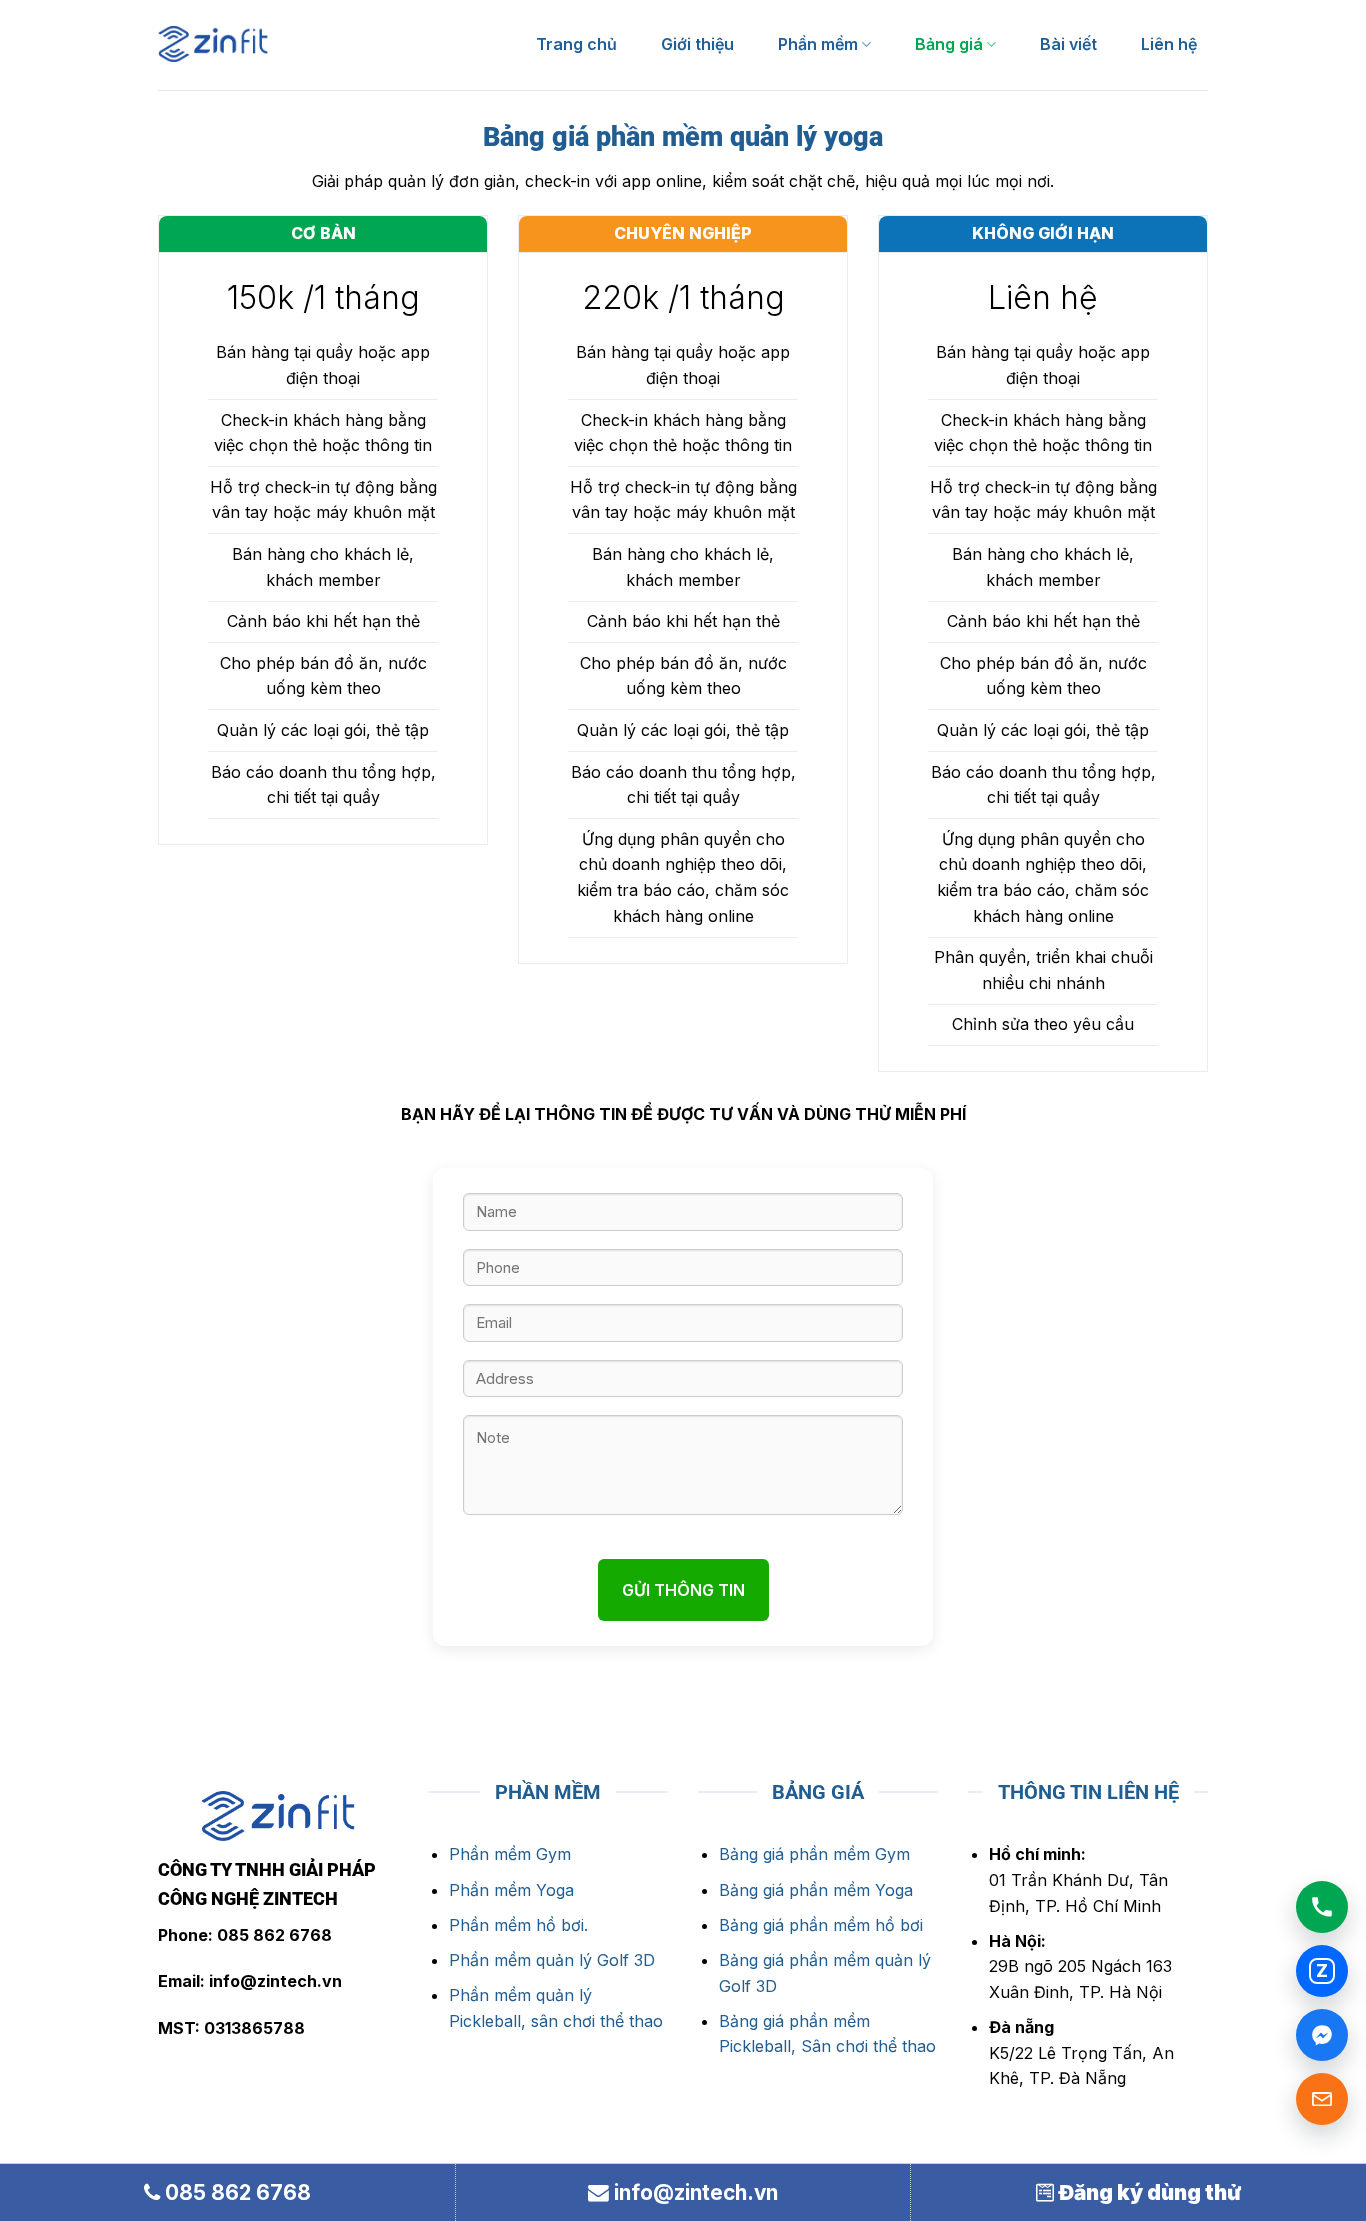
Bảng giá (949, 44)
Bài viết (1068, 44)
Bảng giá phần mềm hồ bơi (823, 1925)
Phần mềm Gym (510, 1854)
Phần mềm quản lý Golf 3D (552, 1960)
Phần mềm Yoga (511, 1890)
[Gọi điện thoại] (1322, 1907)
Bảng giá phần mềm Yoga (818, 1890)
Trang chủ (576, 44)
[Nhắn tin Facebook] (1322, 2035)
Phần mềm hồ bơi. (518, 1925)
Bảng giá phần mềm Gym (814, 1854)
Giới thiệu (697, 44)
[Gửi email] (1322, 2099)
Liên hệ (1169, 44)
